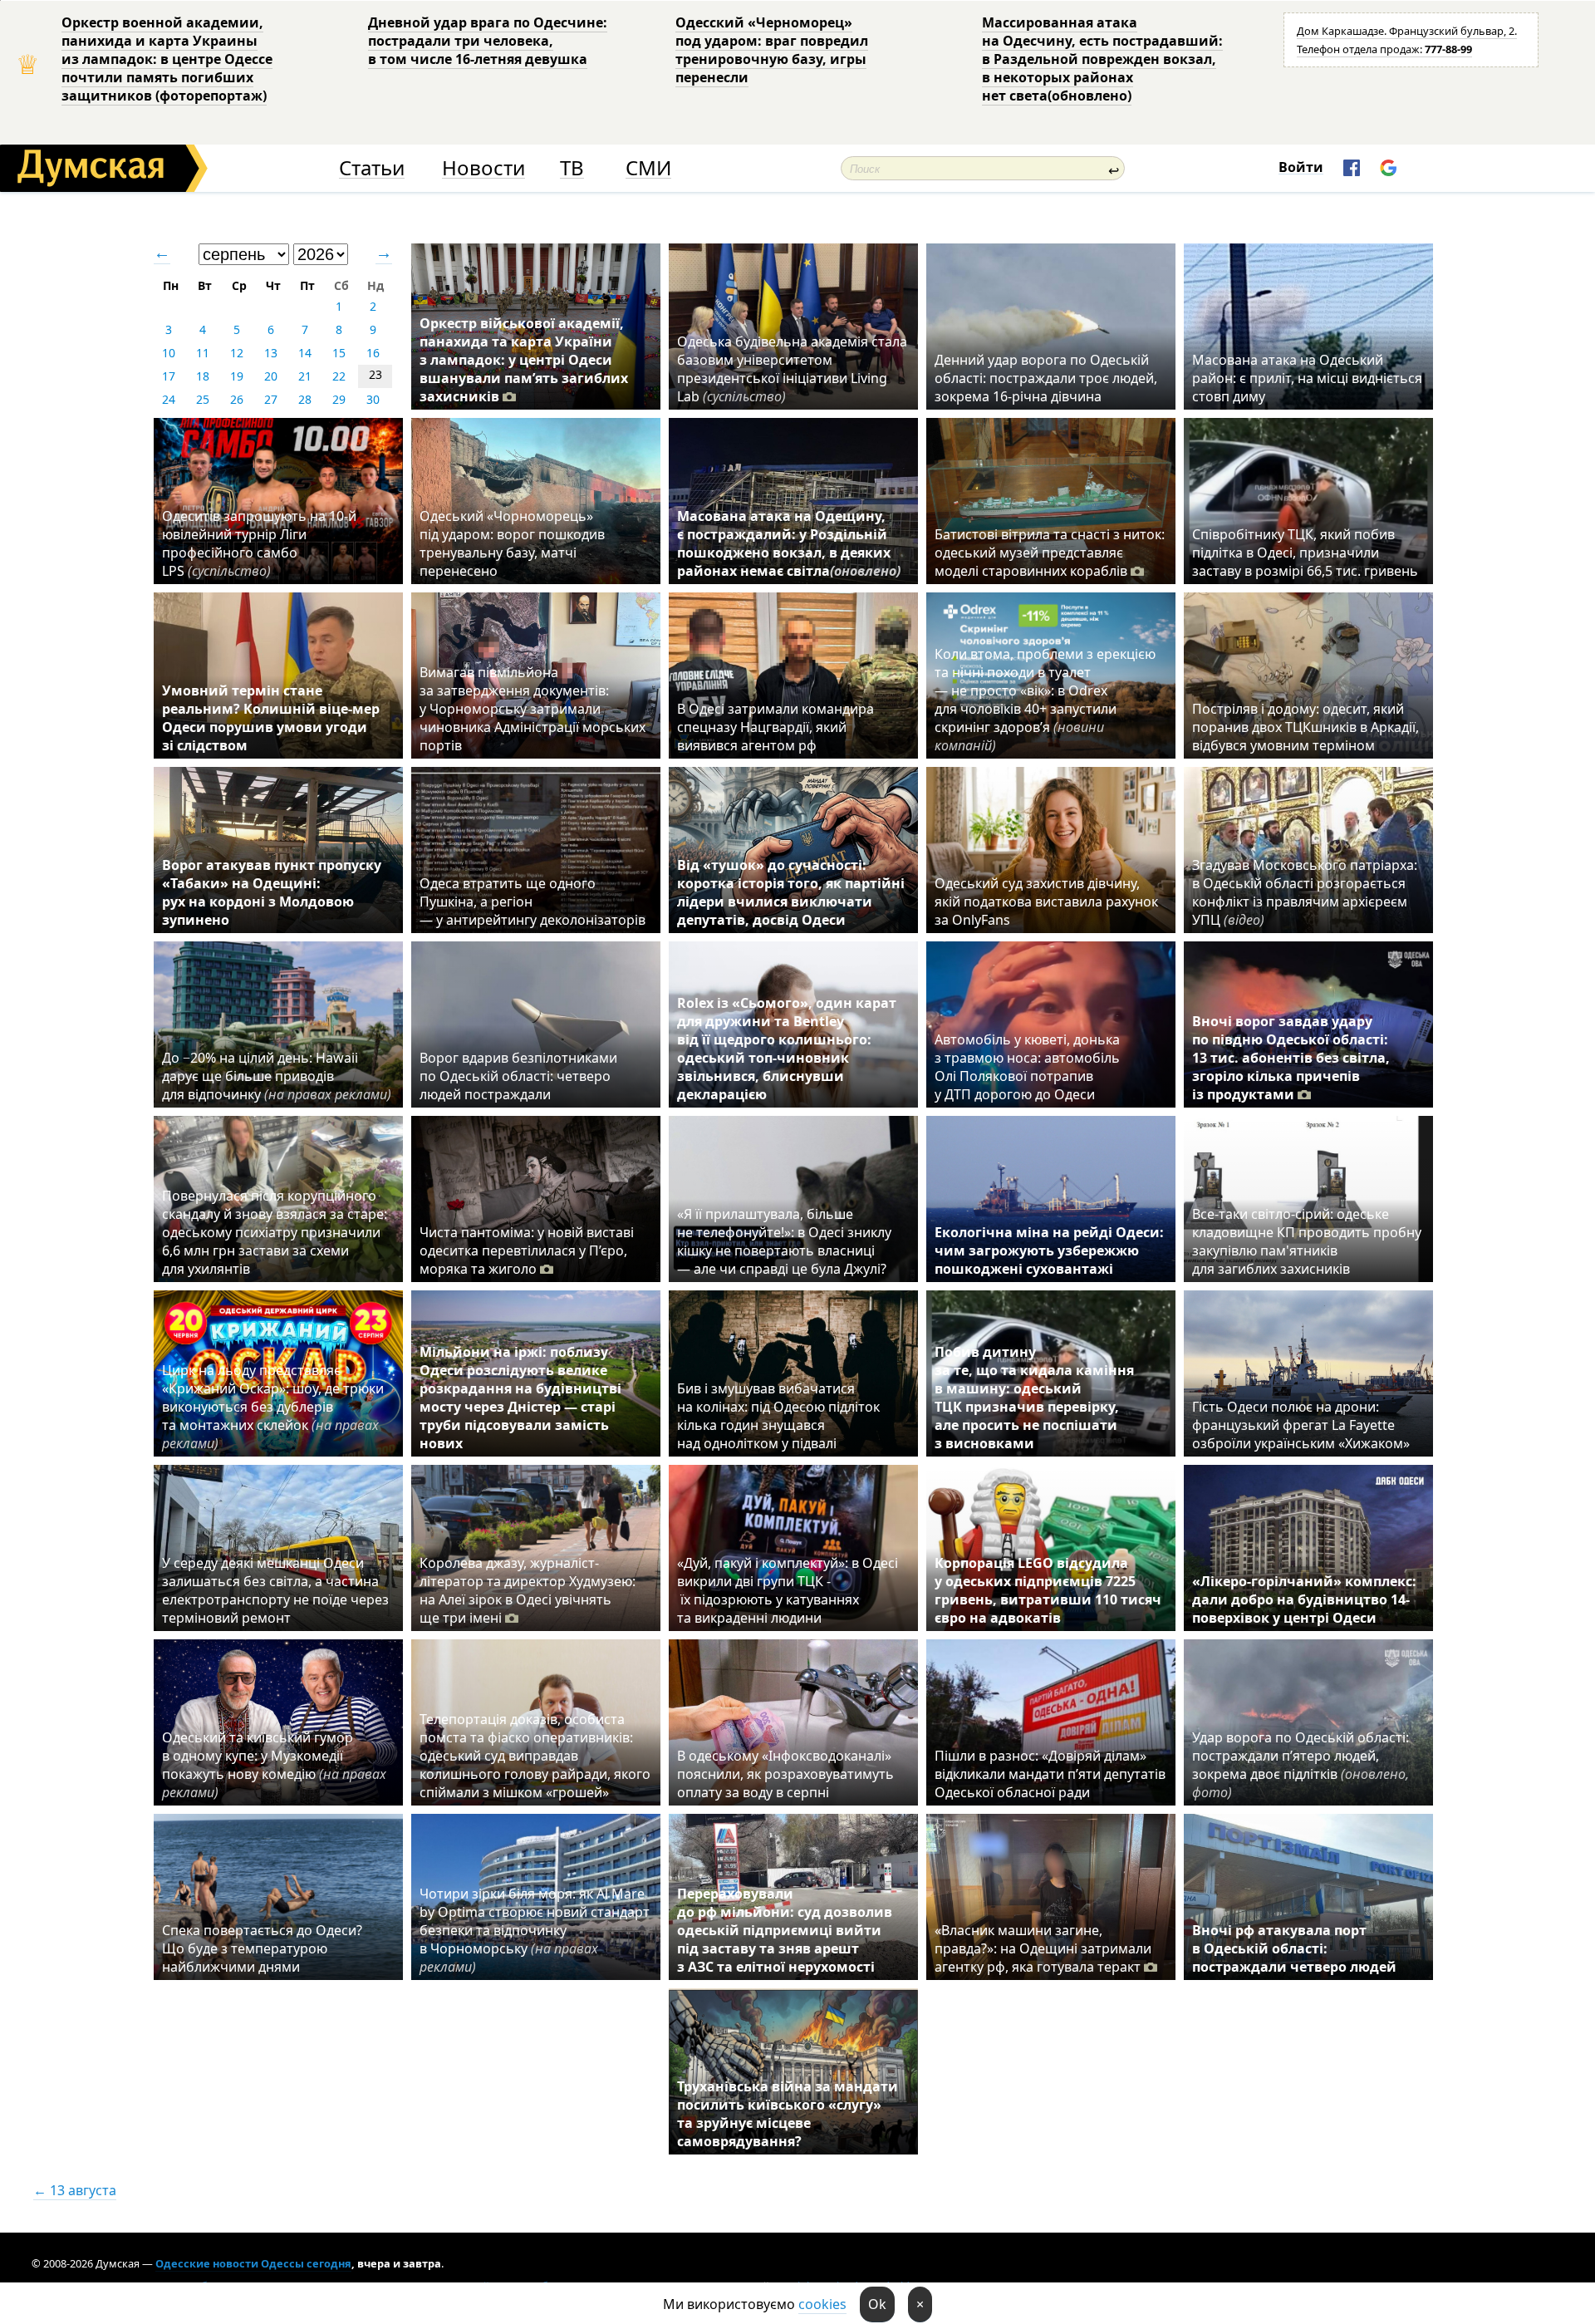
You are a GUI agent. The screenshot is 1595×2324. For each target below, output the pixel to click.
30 (373, 399)
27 (271, 399)
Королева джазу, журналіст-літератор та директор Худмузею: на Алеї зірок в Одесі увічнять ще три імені (528, 1590)
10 (169, 353)
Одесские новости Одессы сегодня (253, 2263)
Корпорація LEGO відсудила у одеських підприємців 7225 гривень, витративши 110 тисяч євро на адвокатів (1048, 1590)
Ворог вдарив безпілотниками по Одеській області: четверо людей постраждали (518, 1076)
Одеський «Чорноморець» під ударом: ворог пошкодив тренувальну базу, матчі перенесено (512, 543)
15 (339, 353)
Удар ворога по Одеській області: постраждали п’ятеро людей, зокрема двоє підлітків (1301, 1765)
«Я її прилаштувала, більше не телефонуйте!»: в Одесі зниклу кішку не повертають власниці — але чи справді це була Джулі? (784, 1241)
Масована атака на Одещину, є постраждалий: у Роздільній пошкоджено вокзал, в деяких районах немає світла (789, 543)
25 (203, 399)
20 (271, 376)
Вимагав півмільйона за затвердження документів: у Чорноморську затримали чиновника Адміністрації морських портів (532, 709)
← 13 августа (75, 2190)
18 (203, 376)
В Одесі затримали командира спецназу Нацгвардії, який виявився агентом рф (775, 727)
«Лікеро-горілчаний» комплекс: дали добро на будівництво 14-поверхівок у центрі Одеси (1304, 1599)
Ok (877, 2304)
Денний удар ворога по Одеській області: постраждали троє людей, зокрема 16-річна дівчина (1046, 378)
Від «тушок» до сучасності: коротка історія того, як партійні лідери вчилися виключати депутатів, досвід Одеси (791, 892)
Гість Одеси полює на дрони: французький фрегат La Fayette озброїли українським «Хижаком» (1301, 1425)
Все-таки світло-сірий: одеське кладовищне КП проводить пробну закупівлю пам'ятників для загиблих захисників (1307, 1241)
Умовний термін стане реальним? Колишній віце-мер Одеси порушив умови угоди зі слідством (271, 718)
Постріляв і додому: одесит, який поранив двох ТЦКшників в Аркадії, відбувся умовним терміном (1305, 727)
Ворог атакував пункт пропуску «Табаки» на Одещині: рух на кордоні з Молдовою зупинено (272, 892)
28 (305, 399)
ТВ (572, 168)
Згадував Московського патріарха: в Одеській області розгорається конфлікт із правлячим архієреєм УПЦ (1305, 892)
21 (305, 376)
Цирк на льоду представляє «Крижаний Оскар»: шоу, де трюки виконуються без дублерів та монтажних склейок (273, 1407)
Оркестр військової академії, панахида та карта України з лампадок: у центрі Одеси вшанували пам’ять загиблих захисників (524, 360)
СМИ (648, 168)
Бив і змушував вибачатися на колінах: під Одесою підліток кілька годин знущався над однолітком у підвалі (778, 1416)
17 (169, 376)
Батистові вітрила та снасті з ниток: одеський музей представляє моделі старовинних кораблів (1050, 553)
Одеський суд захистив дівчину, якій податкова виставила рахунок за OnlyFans (1046, 902)
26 (237, 399)
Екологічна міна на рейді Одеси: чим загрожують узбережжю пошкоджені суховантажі (1049, 1250)
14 (305, 353)
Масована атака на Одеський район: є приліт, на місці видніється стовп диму (1307, 378)
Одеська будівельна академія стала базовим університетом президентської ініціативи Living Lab (792, 369)
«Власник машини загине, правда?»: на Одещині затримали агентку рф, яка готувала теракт (1043, 1948)
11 (203, 353)
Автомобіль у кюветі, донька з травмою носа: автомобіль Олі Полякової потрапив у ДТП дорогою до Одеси (1027, 1067)
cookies (822, 2304)
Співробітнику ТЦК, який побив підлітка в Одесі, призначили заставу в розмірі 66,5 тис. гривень (1305, 553)
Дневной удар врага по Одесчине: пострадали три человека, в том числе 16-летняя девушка (488, 41)
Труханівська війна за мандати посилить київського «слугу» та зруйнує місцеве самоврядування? (788, 2114)
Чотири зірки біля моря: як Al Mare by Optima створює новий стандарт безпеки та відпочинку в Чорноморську (535, 1930)
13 (271, 353)
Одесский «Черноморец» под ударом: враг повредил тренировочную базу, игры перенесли (772, 50)
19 (237, 376)
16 (373, 353)
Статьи (372, 168)
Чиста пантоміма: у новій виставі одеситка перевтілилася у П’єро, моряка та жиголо (527, 1250)
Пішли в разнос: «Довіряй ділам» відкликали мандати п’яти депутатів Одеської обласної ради (1050, 1774)
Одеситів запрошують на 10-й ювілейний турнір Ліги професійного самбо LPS (259, 543)
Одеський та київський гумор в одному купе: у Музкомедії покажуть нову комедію (274, 1765)
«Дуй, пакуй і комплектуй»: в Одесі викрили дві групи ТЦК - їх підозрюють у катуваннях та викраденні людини (788, 1590)
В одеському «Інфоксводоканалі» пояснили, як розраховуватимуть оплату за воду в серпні (785, 1774)
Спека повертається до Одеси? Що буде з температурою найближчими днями (262, 1948)
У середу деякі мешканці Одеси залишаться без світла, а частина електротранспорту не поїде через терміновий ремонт (275, 1590)
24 (169, 399)
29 (339, 399)
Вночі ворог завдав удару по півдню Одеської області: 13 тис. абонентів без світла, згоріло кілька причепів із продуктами (1291, 1058)
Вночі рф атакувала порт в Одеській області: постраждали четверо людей (1294, 1948)
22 (339, 376)
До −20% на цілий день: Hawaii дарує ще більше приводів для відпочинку (277, 1076)
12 (237, 353)
